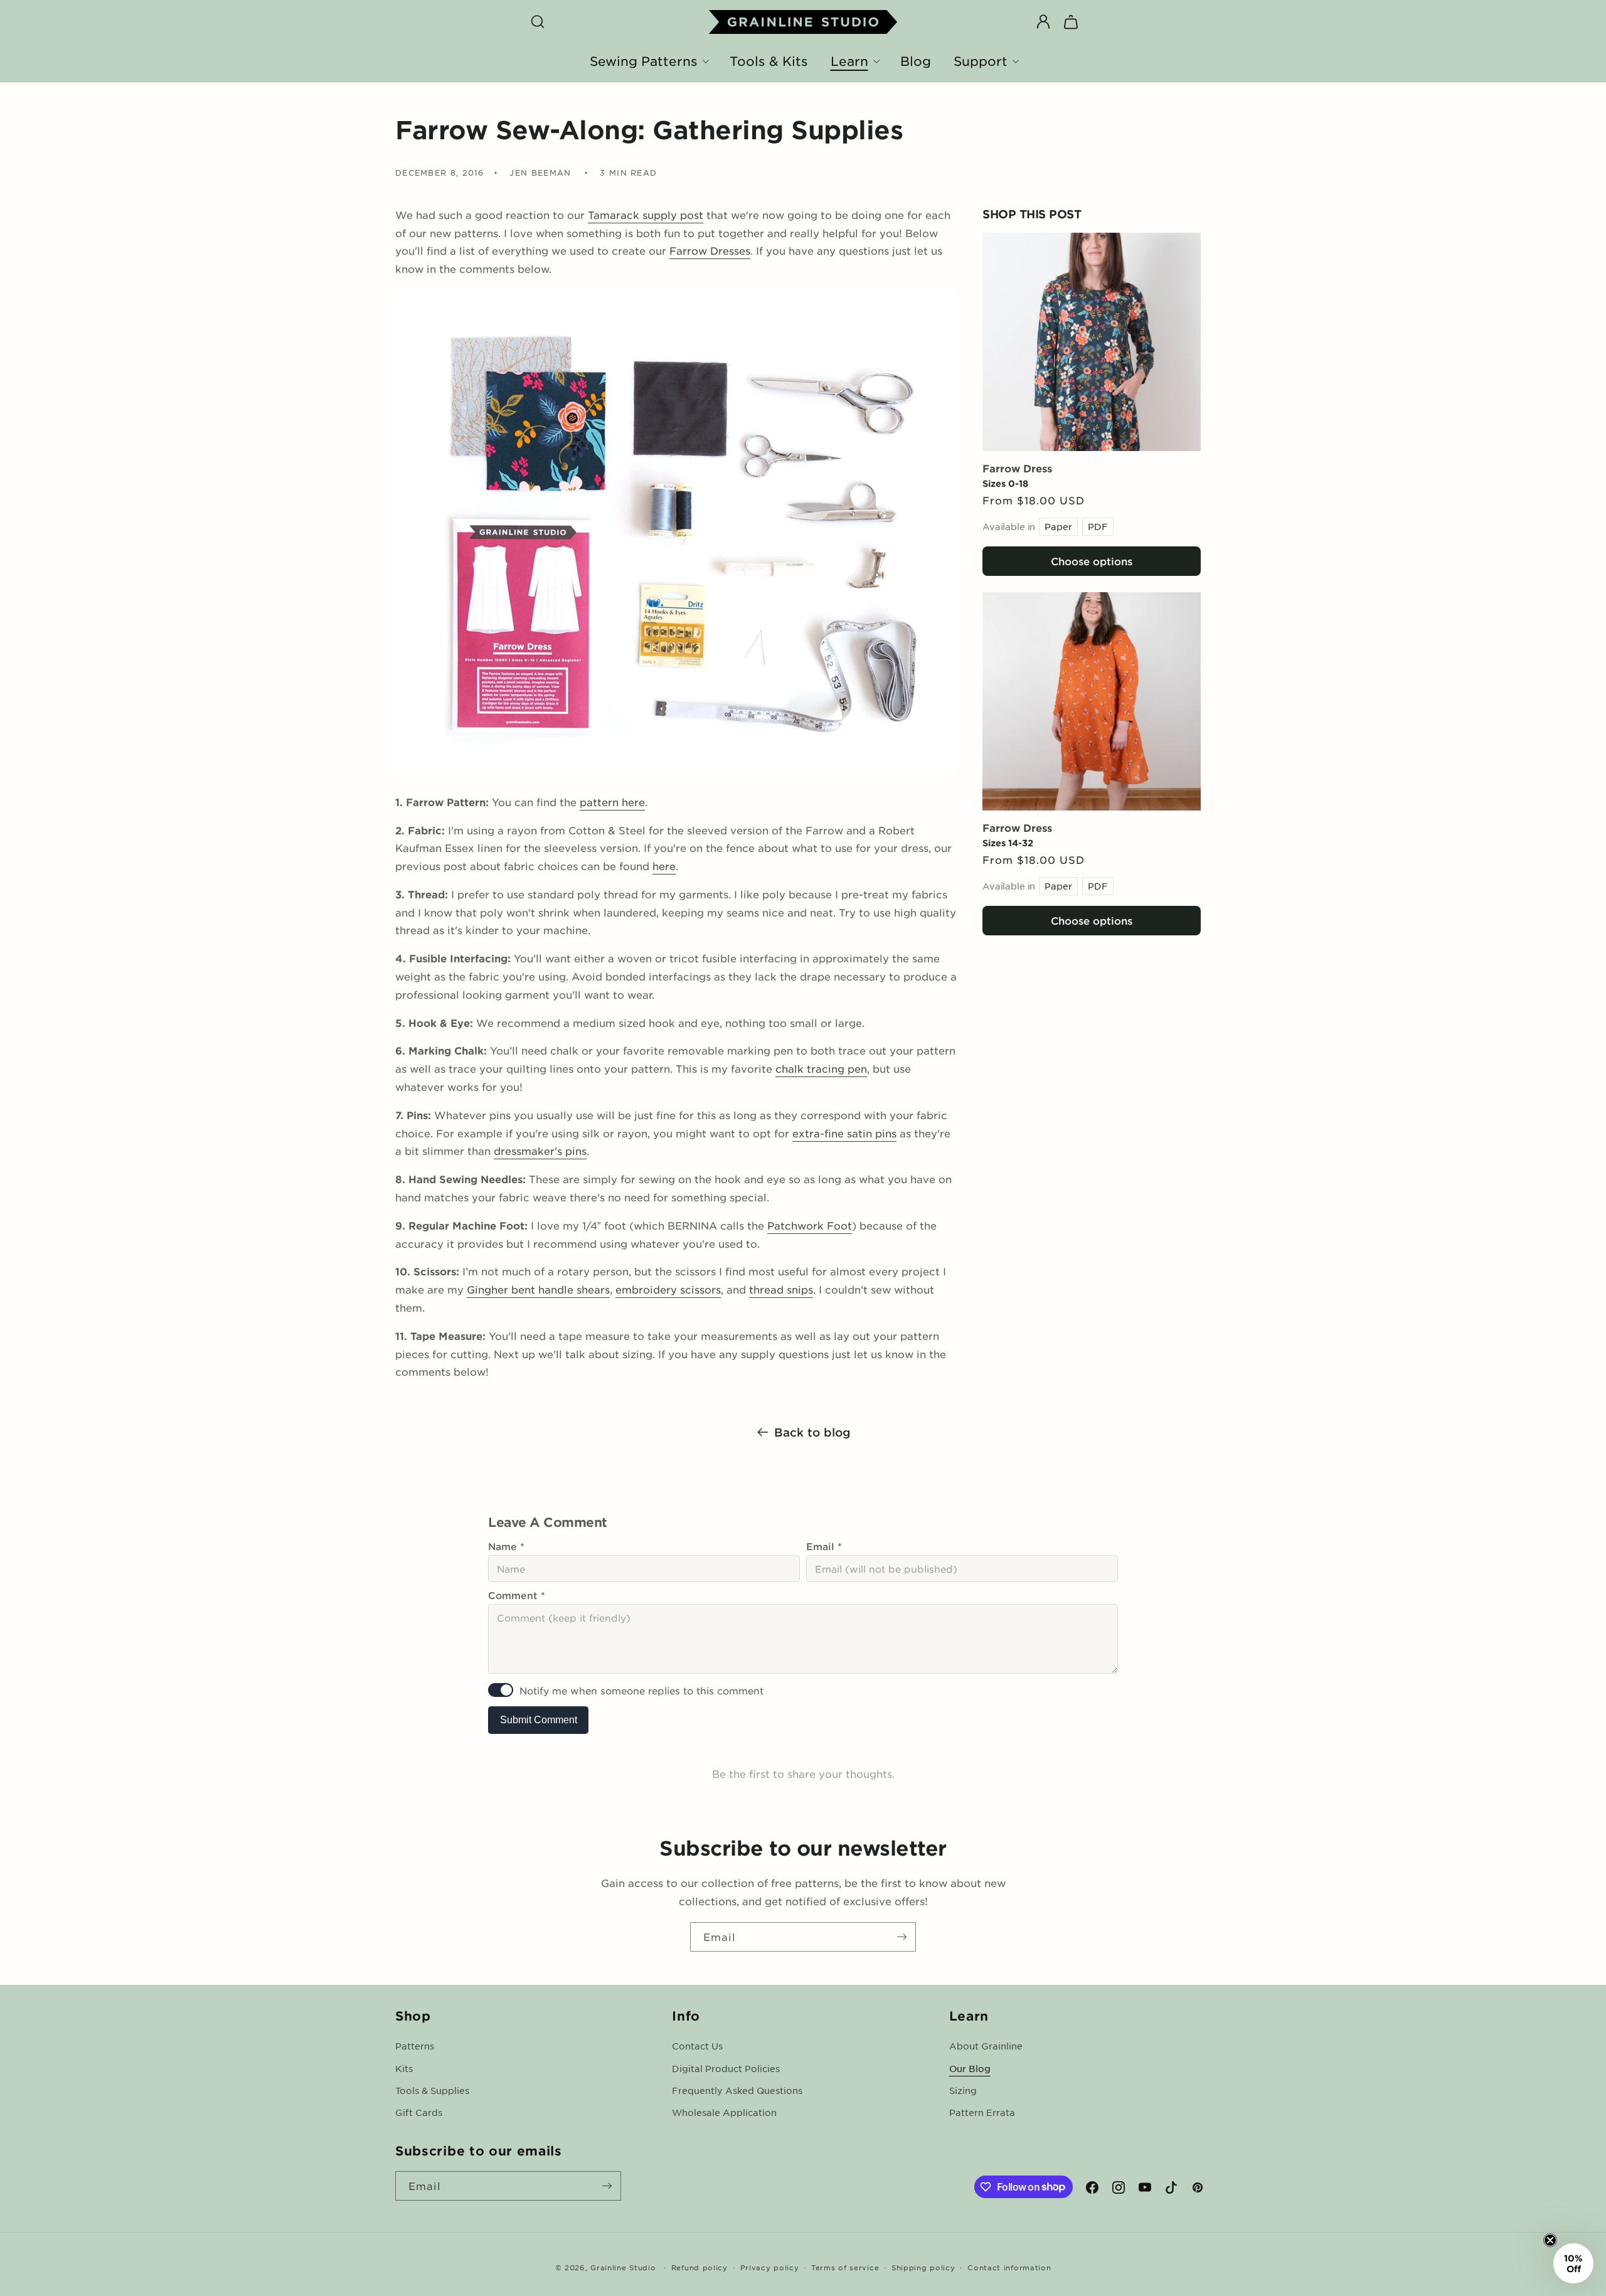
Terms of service (845, 2267)
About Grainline (986, 2046)
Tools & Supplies (432, 2090)
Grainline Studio (623, 2267)
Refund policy (699, 2267)
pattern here (612, 802)
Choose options (1092, 561)
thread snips (781, 1289)
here (664, 866)
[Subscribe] (901, 1937)
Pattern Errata (982, 2112)
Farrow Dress (1017, 468)
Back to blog (812, 1432)
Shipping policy (923, 2267)
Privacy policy (770, 2267)
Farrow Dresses (710, 250)
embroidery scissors (668, 1289)
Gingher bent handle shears (538, 1289)
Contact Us (697, 2046)
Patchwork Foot (810, 1225)
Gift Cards (419, 2112)
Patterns (415, 2046)
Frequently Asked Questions (737, 2090)
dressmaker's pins (540, 1151)
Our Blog (970, 2068)
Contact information (1009, 2267)
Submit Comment (539, 1720)
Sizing (963, 2090)
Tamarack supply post (646, 215)
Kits (404, 2068)
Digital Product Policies (726, 2068)
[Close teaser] (1550, 2240)
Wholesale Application (724, 2112)
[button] (538, 22)
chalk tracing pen (821, 1068)
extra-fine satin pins (844, 1133)
